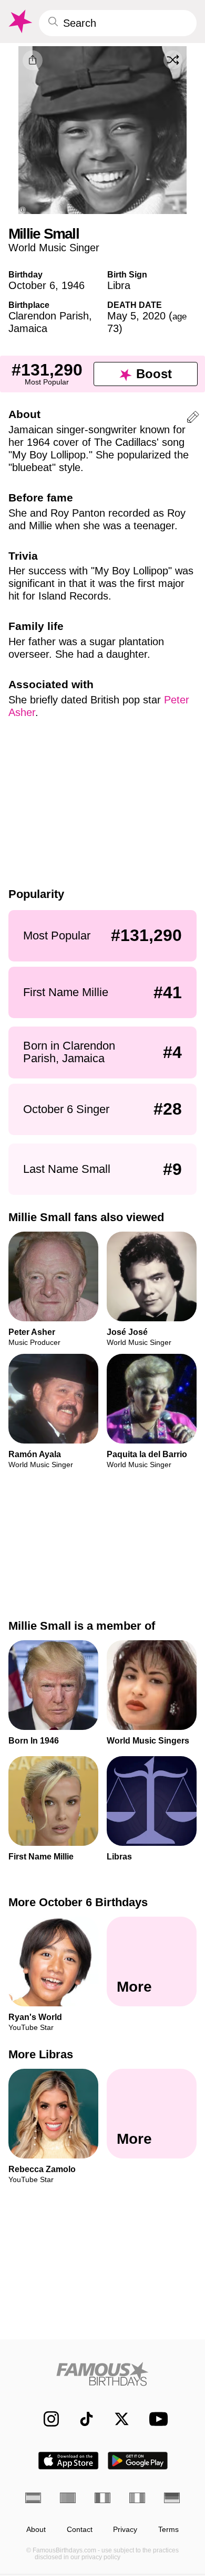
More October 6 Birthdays (78, 1902)
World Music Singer (54, 248)
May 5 (122, 316)
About (36, 2530)
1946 (73, 285)
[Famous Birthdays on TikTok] (81, 2419)
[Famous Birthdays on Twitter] (116, 2419)
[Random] (173, 60)
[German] (172, 2498)
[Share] (33, 60)
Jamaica (28, 328)
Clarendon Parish (49, 316)
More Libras (41, 2054)
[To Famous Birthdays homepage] (19, 22)
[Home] (102, 2374)
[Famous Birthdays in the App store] (68, 2461)
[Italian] (137, 2498)
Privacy (125, 2530)
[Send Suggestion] (193, 419)
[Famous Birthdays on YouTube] (156, 2419)
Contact (80, 2530)
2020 (154, 316)
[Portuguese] (68, 2498)
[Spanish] (33, 2498)
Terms (168, 2530)
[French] (102, 2498)
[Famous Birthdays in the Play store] (138, 2461)
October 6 (32, 285)
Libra (119, 285)
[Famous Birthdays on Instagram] (46, 2419)
